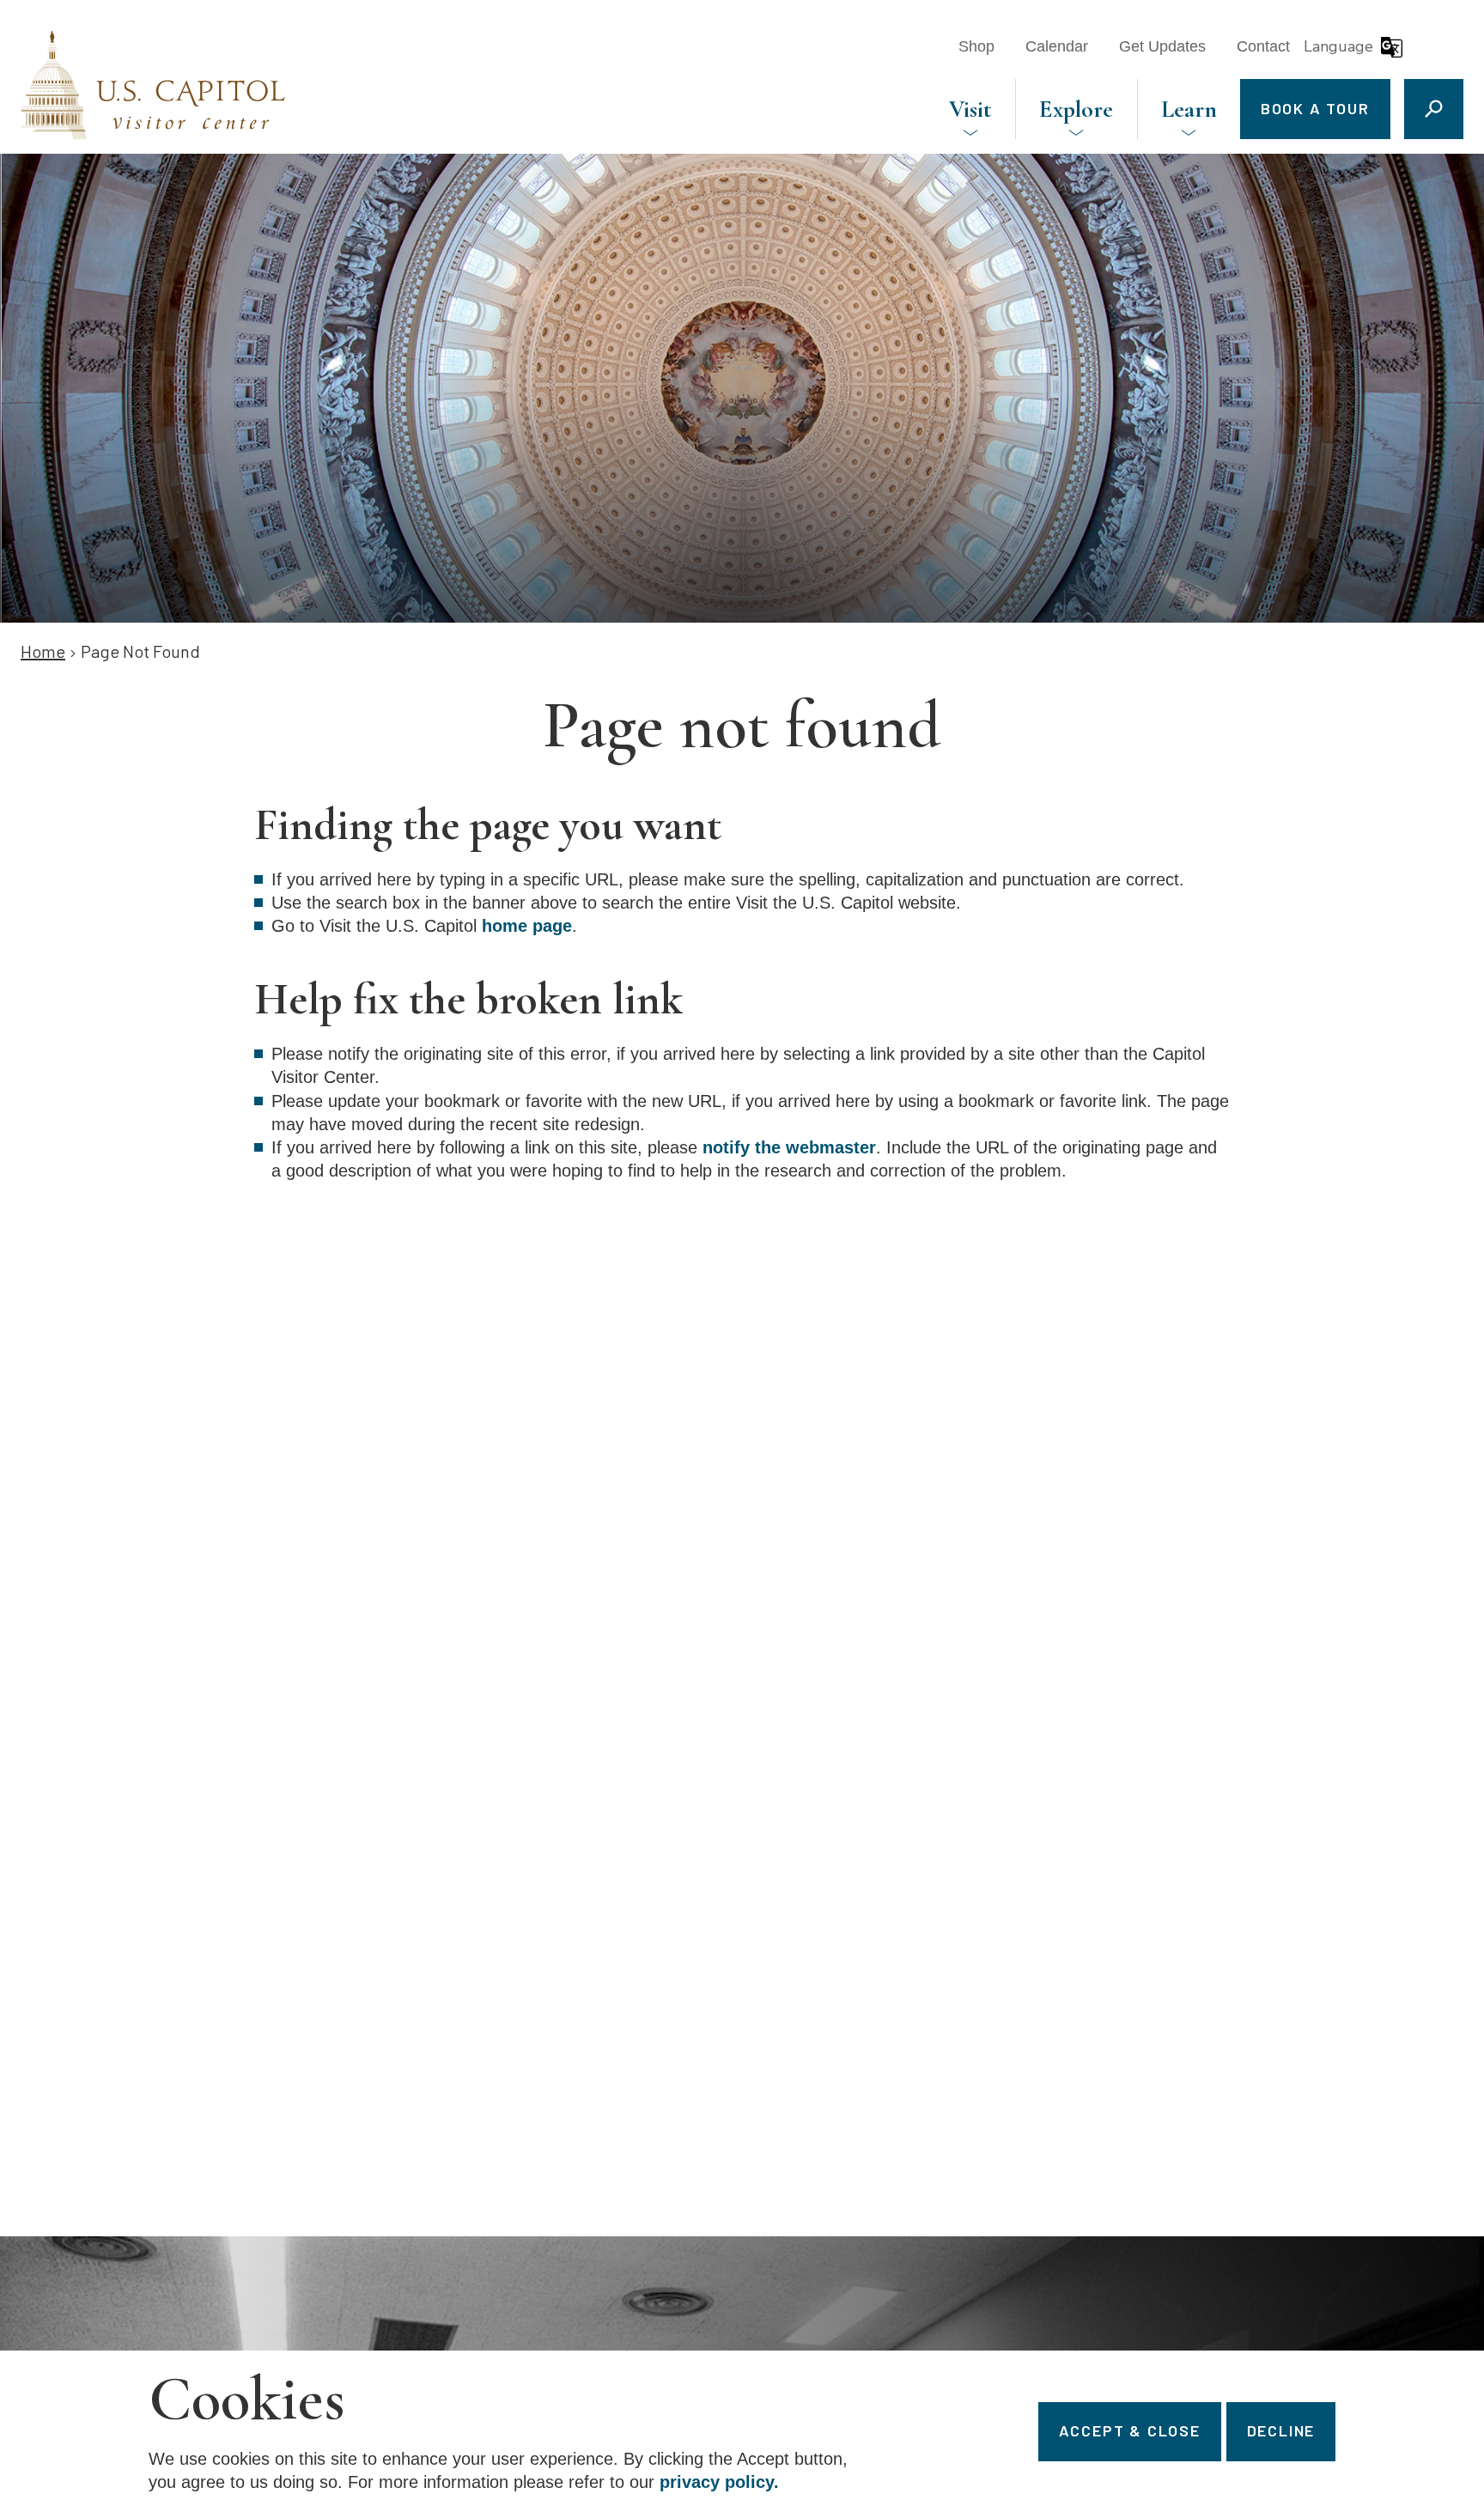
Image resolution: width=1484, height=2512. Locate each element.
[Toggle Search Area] (1434, 109)
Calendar (1057, 46)
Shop (976, 46)
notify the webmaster (789, 1147)
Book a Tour (1315, 108)
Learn (1189, 109)
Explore (1076, 109)
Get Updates (1162, 46)
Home (43, 651)
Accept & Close (1130, 2430)
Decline (1281, 2430)
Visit (970, 109)
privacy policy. (719, 2483)
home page (527, 926)
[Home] (153, 85)
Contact (1263, 46)
